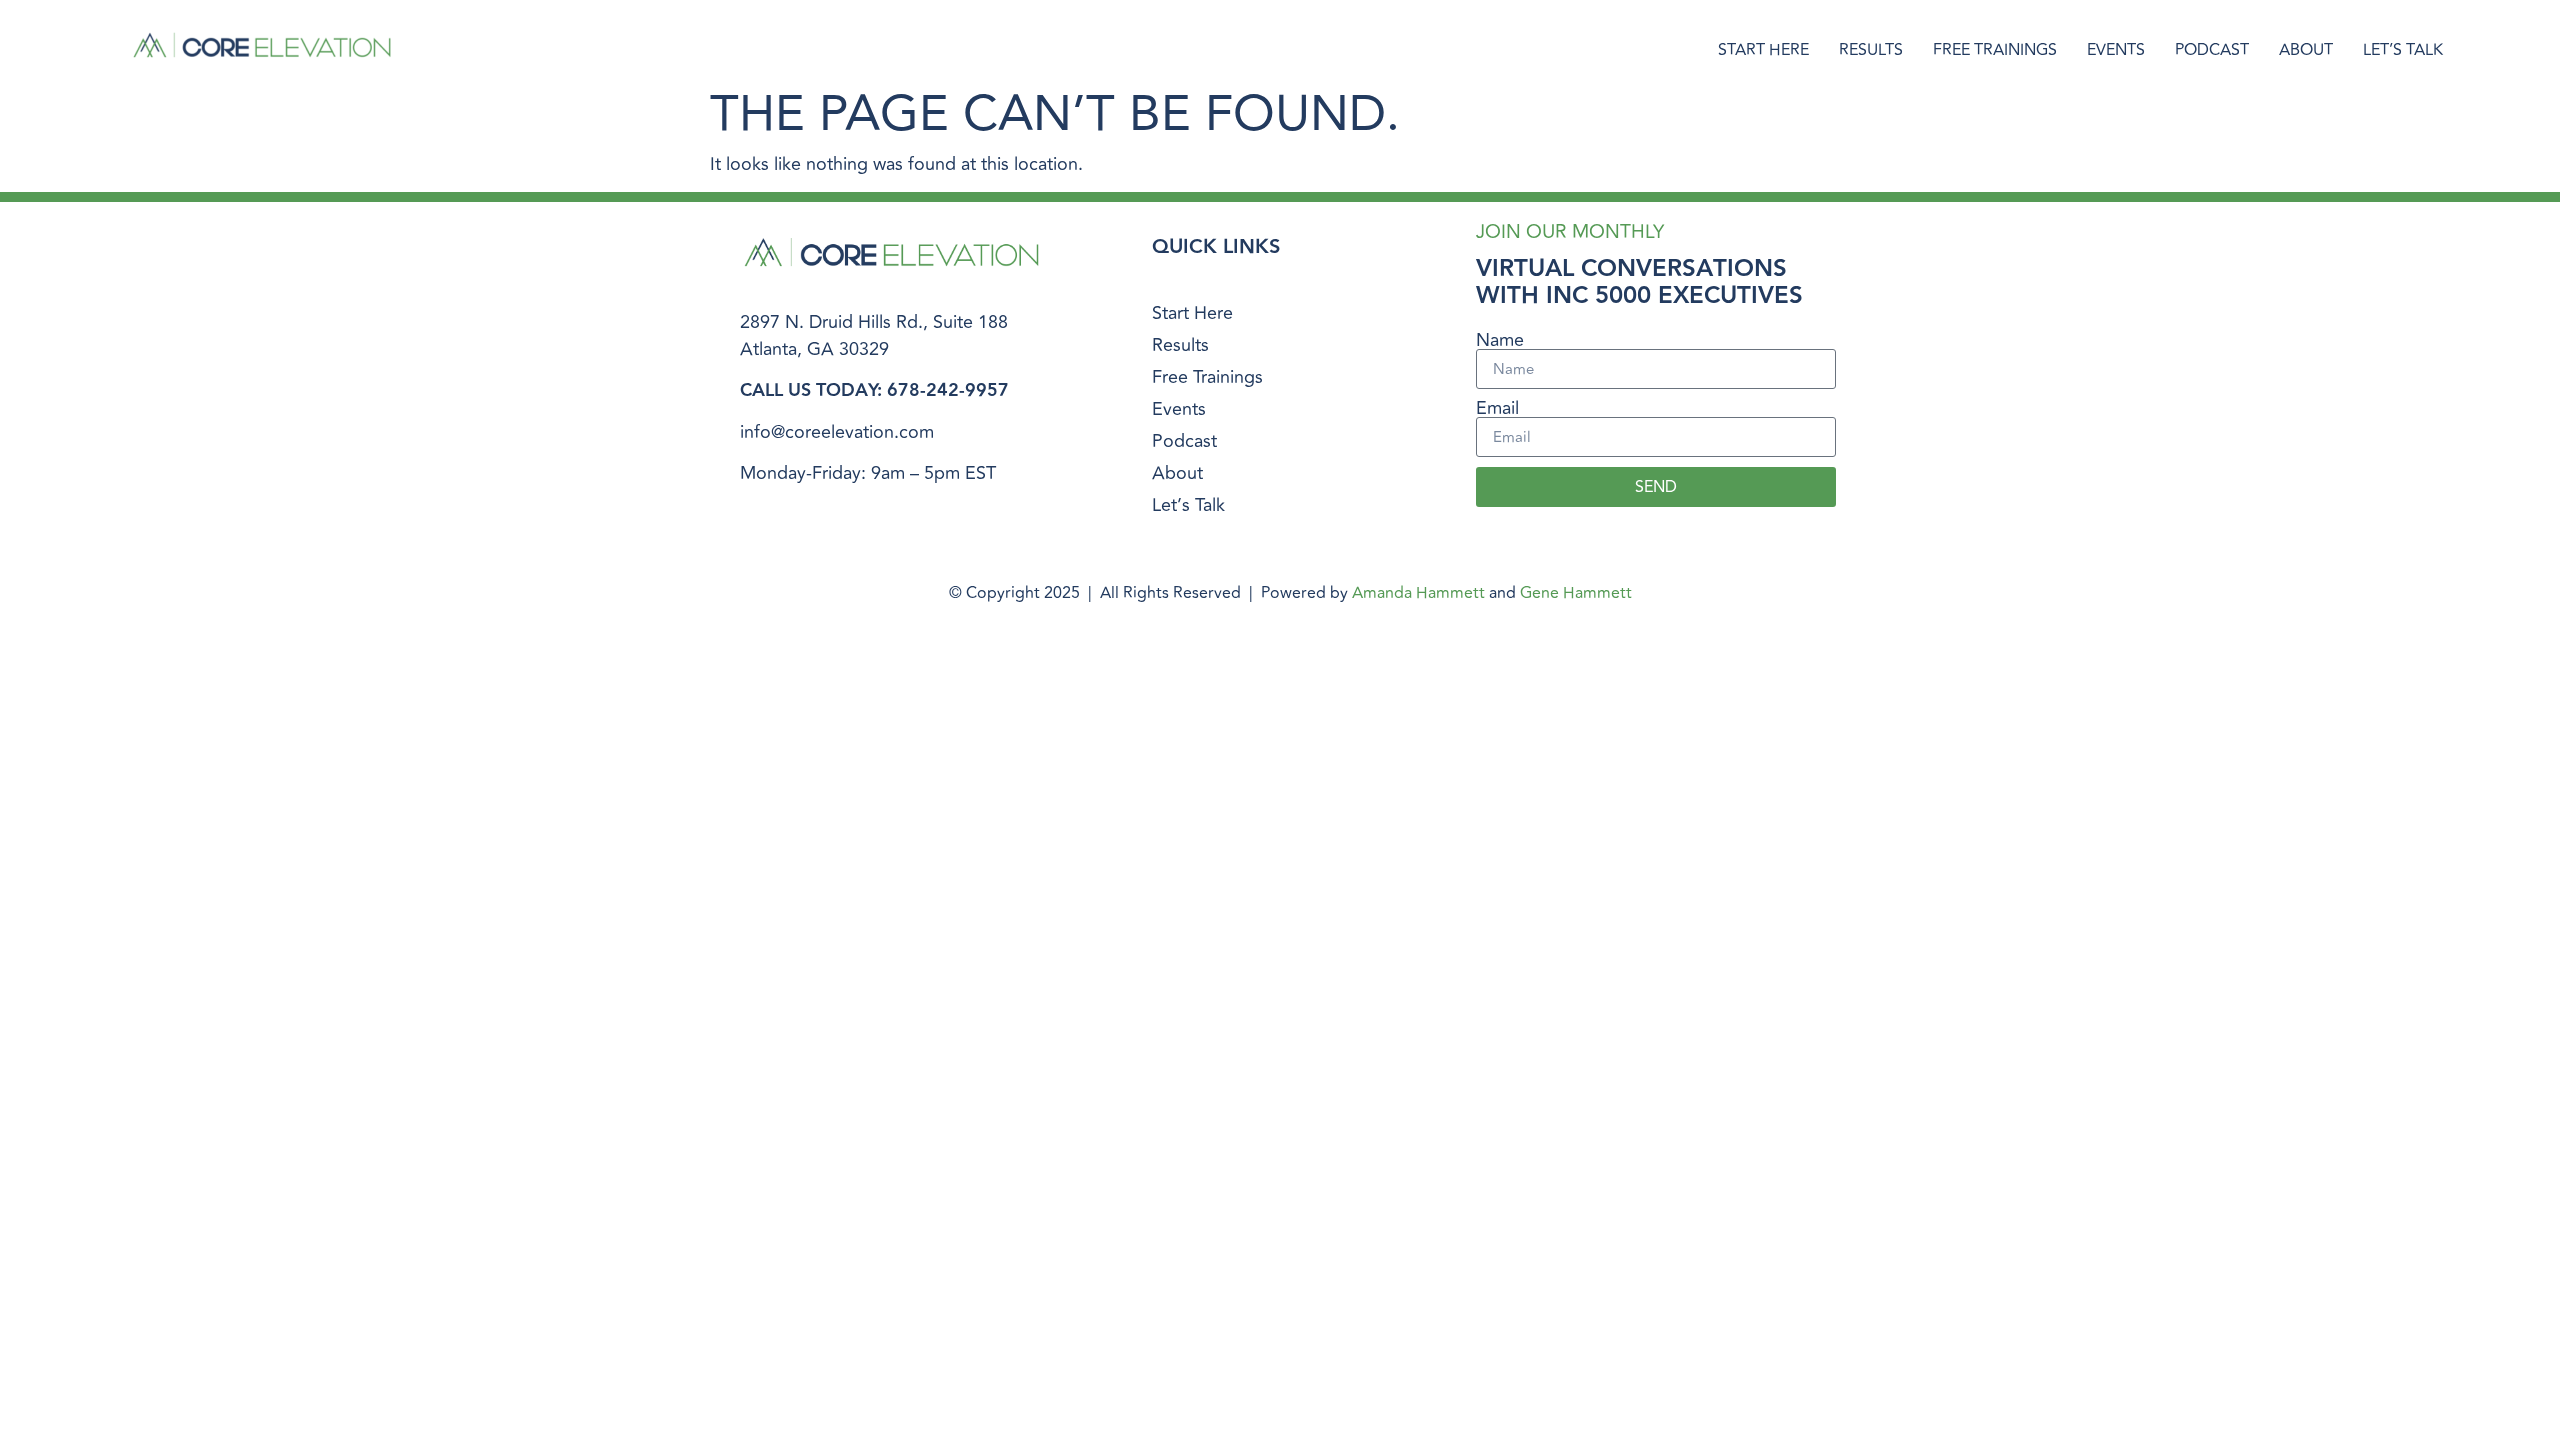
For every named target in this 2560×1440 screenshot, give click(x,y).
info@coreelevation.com (837, 432)
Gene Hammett (1576, 593)
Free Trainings (1995, 50)
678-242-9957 (948, 390)
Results (1871, 50)
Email (1497, 408)
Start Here (1763, 50)
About (2306, 50)
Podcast (2212, 50)
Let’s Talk (2403, 50)
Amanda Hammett (1418, 593)
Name (1500, 340)
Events (2116, 50)
